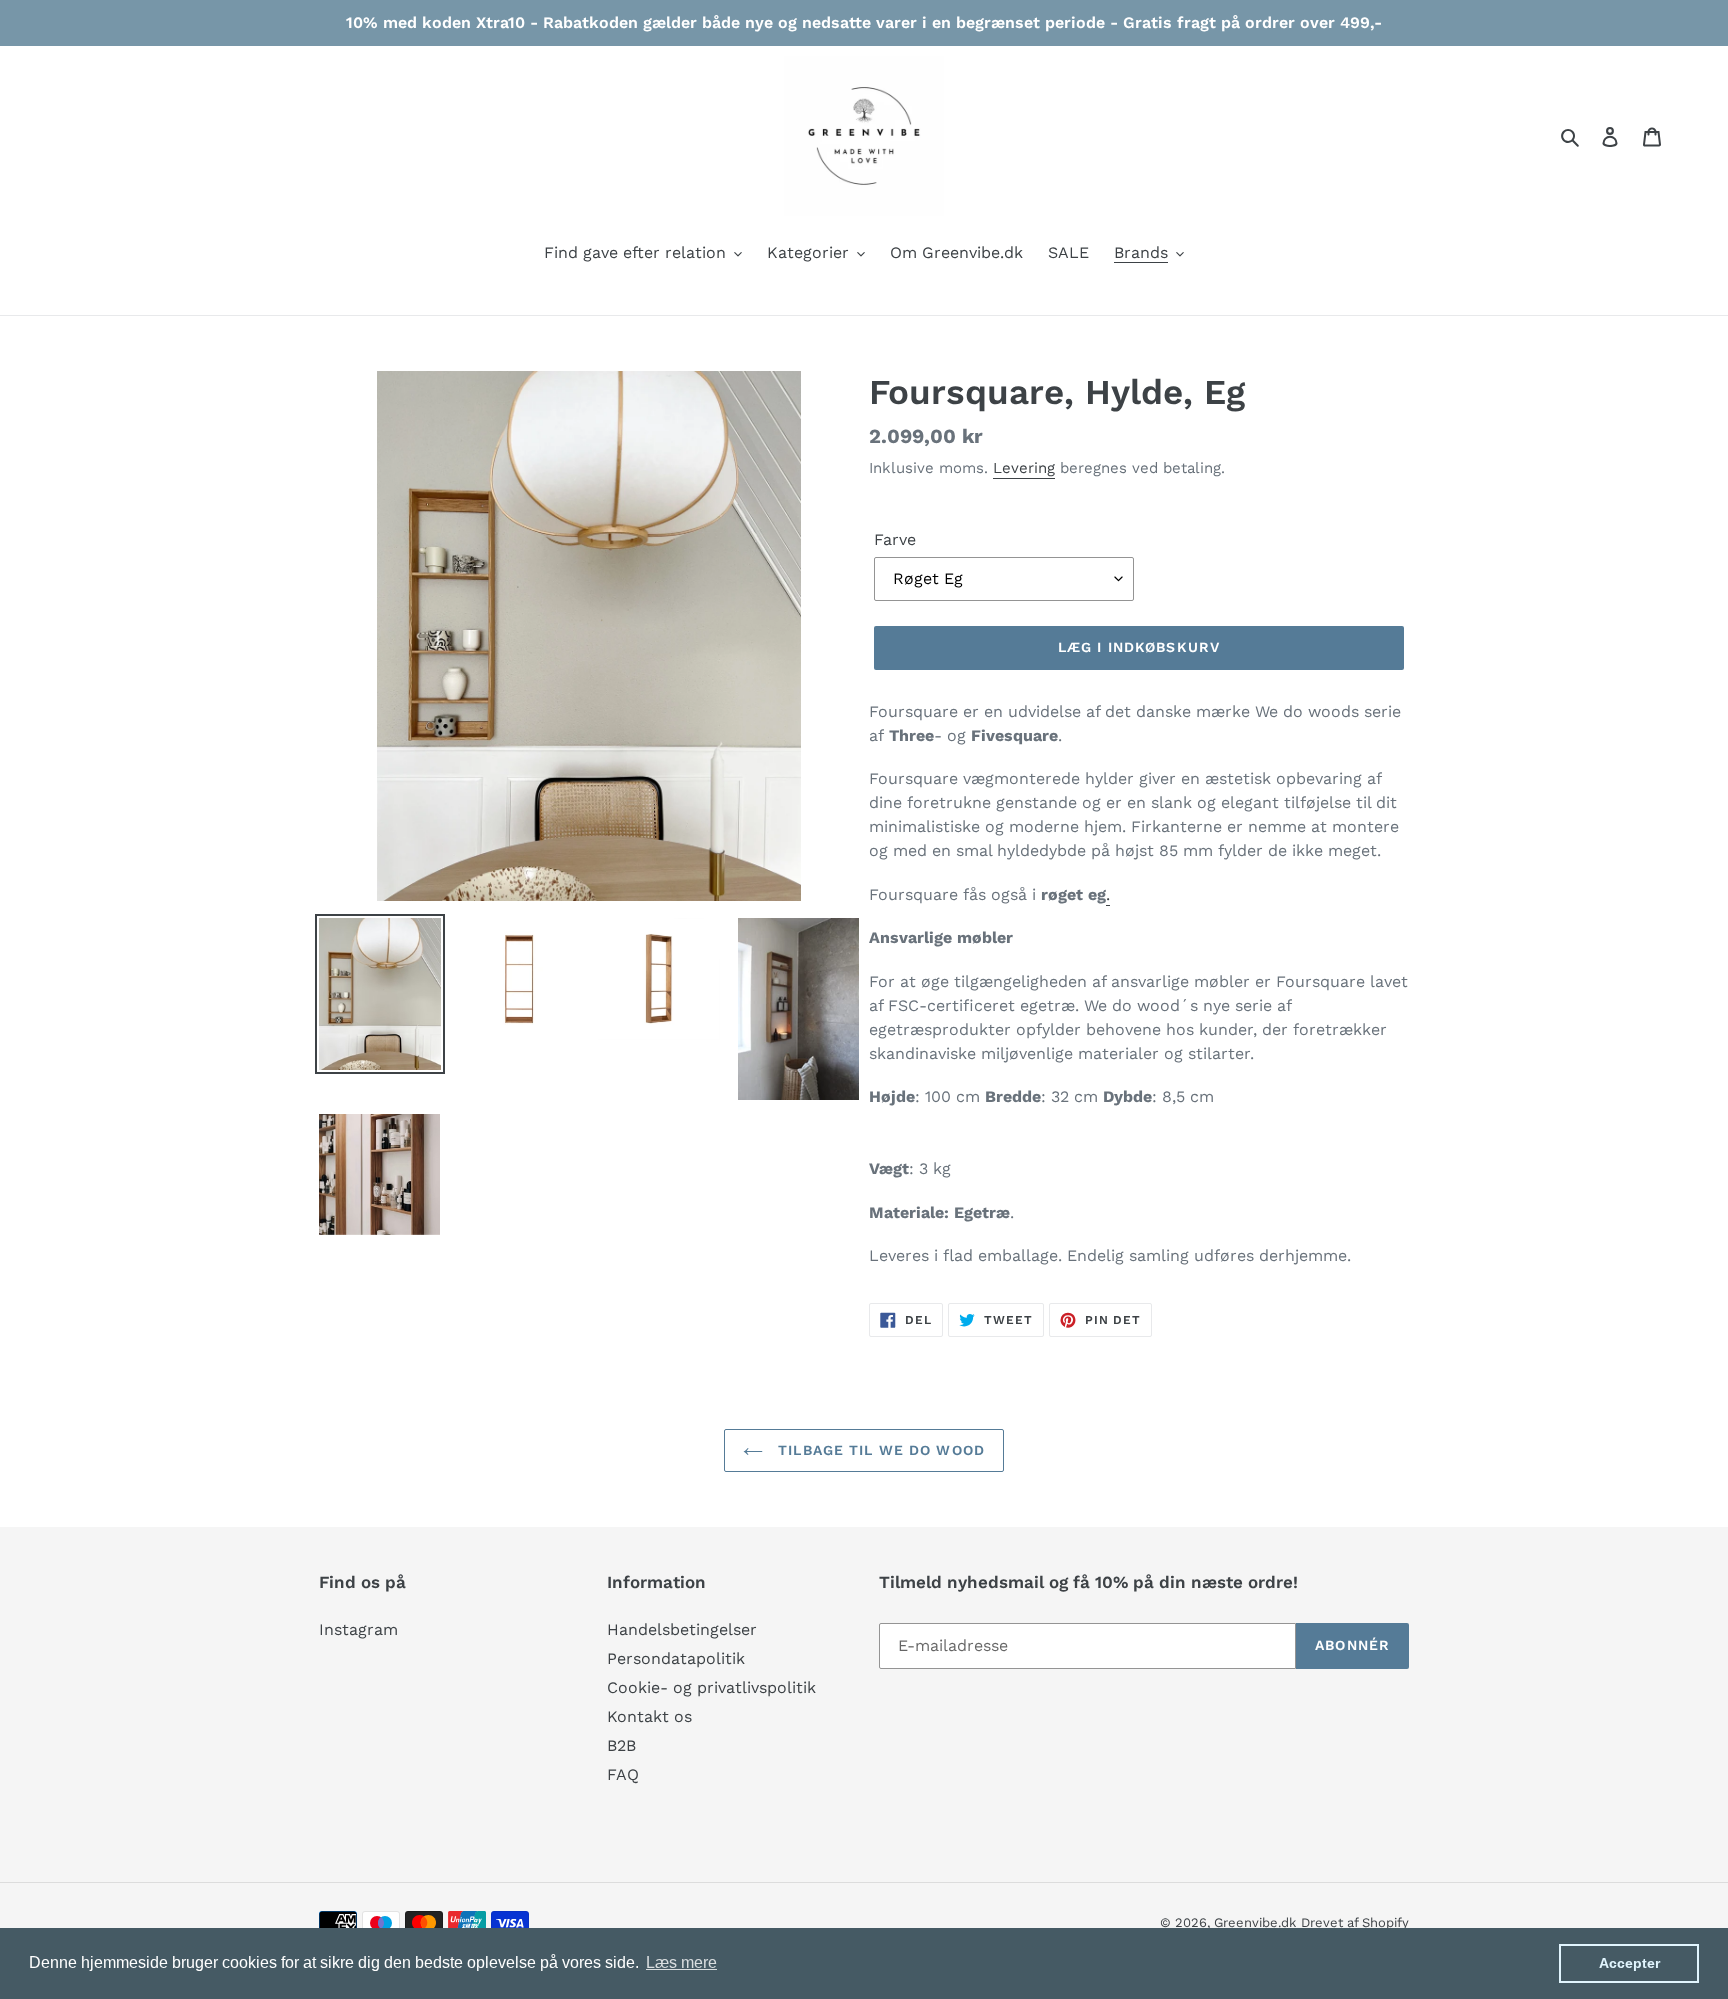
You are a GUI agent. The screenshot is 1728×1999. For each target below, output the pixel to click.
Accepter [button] (1629, 1963)
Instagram (358, 1629)
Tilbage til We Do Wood (879, 1450)
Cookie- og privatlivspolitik (711, 1687)
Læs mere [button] (681, 1962)
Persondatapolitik (676, 1658)
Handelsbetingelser (682, 1629)
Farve (895, 539)
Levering (1024, 468)
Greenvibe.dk (1255, 1922)
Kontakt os (649, 1716)
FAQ (623, 1774)
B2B (621, 1745)
